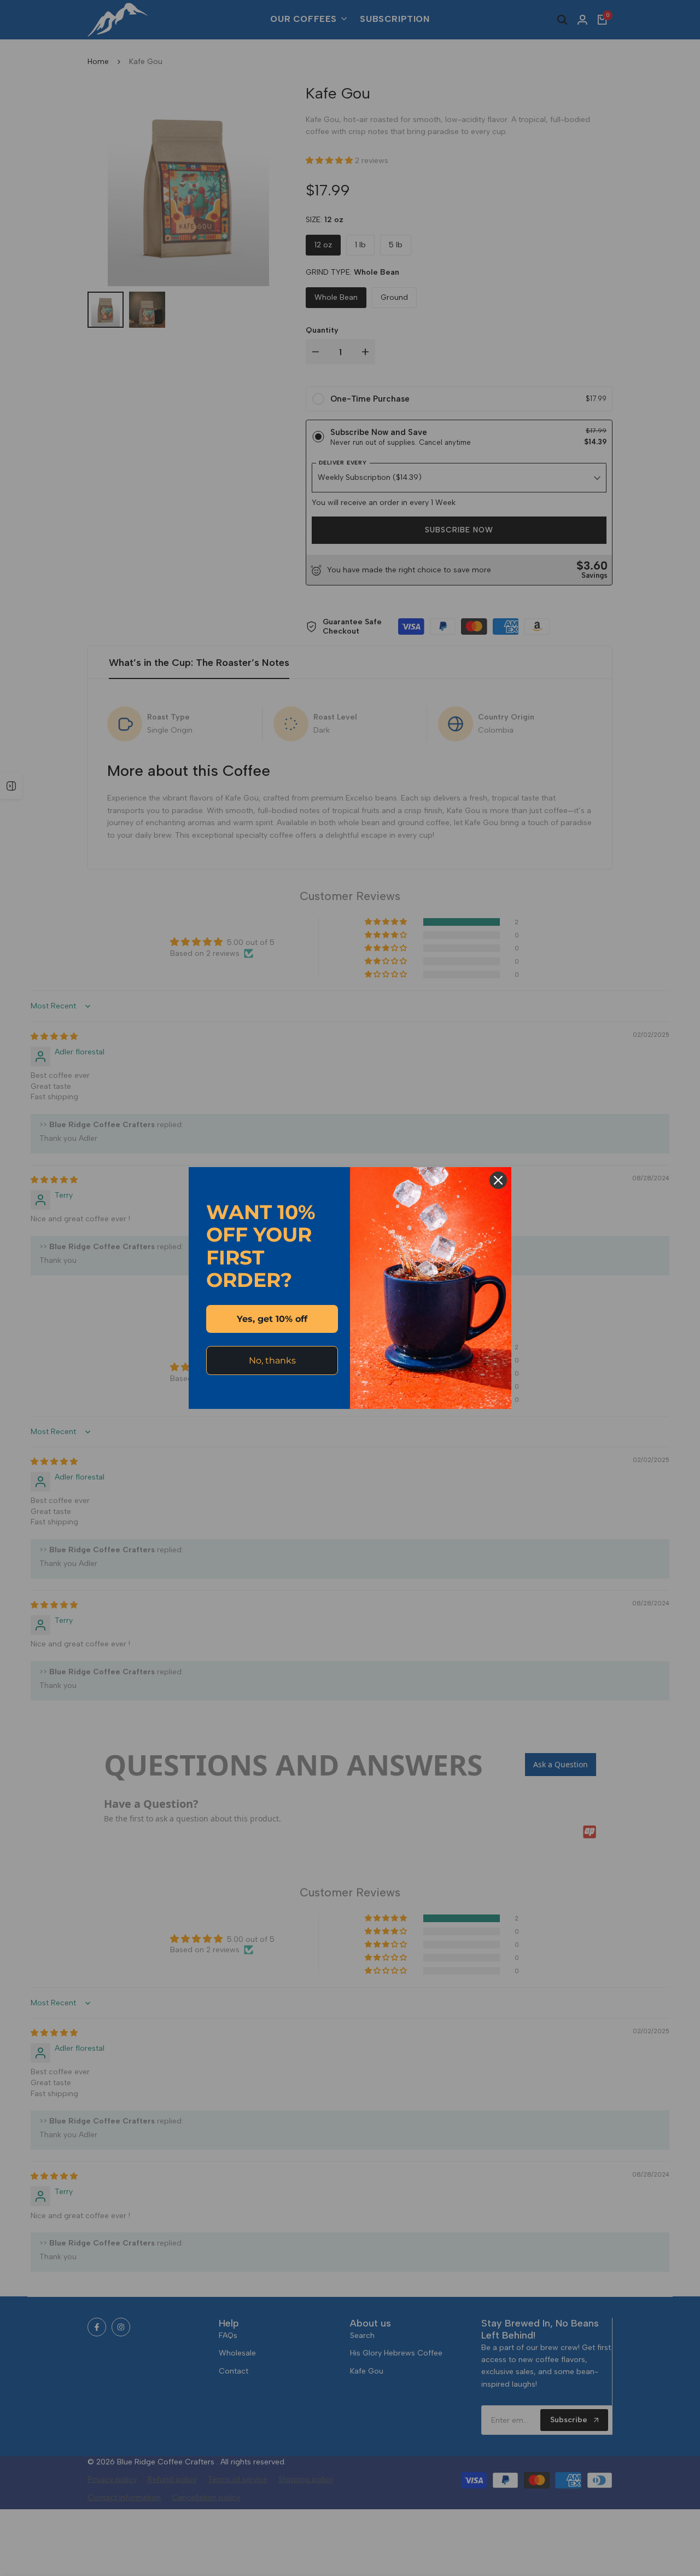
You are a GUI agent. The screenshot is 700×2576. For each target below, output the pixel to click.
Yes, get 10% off (272, 1319)
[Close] (498, 1180)
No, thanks (272, 1360)
